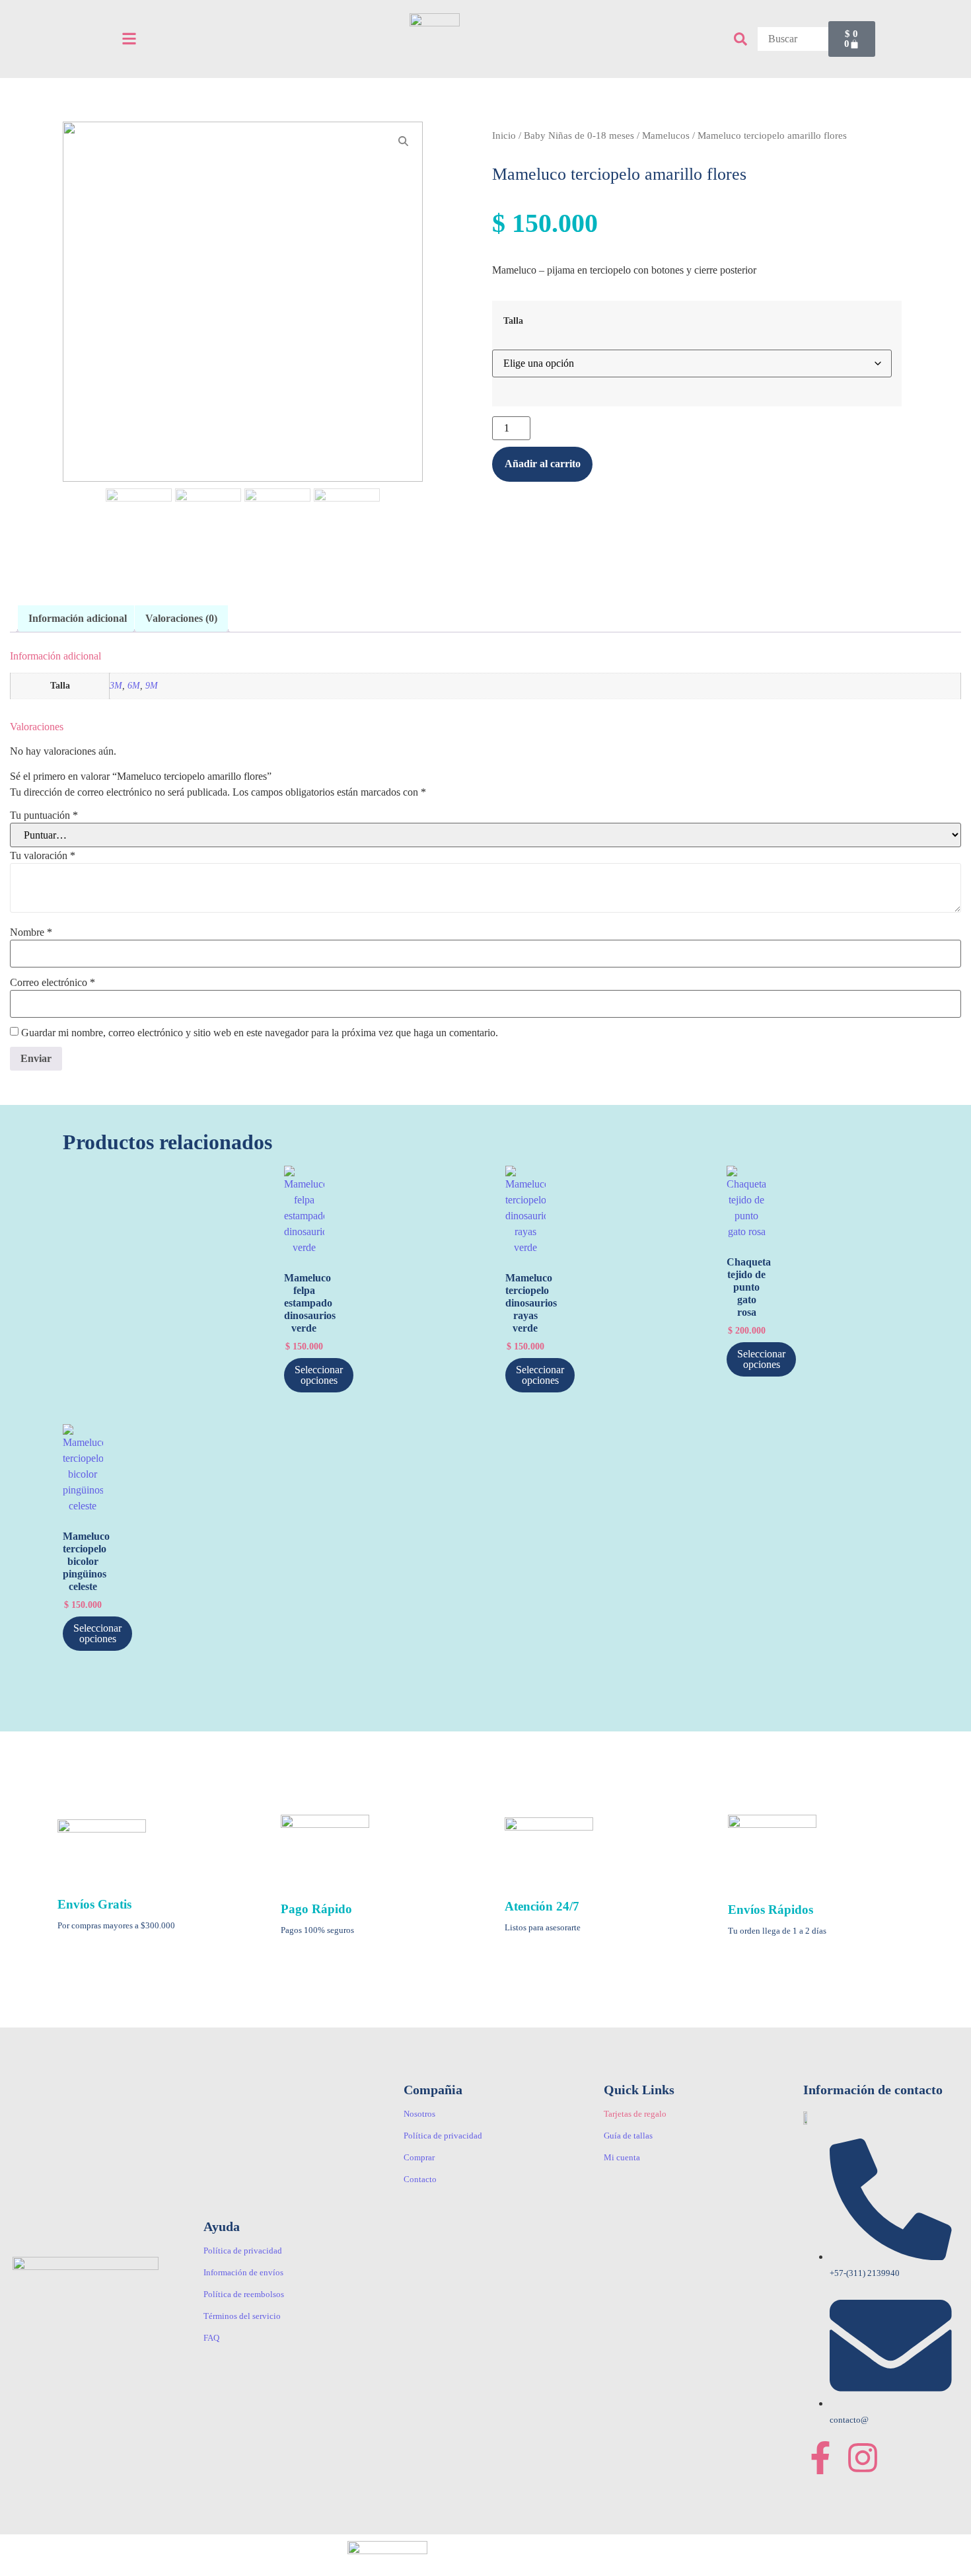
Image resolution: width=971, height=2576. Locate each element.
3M (116, 685)
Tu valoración (43, 856)
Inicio (504, 135)
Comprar (419, 2157)
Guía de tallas (628, 2136)
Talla (513, 321)
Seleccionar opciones (319, 1375)
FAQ (211, 2338)
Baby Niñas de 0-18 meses (579, 135)
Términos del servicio (242, 2316)
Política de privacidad (243, 2251)
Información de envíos (243, 2272)
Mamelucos (666, 135)
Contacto (420, 2179)
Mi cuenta (622, 2157)
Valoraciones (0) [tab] (181, 618)
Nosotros (419, 2114)
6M (134, 685)
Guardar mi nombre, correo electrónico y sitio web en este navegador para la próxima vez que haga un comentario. (260, 1033)
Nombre (31, 932)
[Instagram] (863, 2458)
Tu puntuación (44, 815)
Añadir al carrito (543, 464)
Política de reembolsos (244, 2294)
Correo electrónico (53, 983)
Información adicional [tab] (78, 618)
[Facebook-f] (820, 2458)
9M (152, 685)
